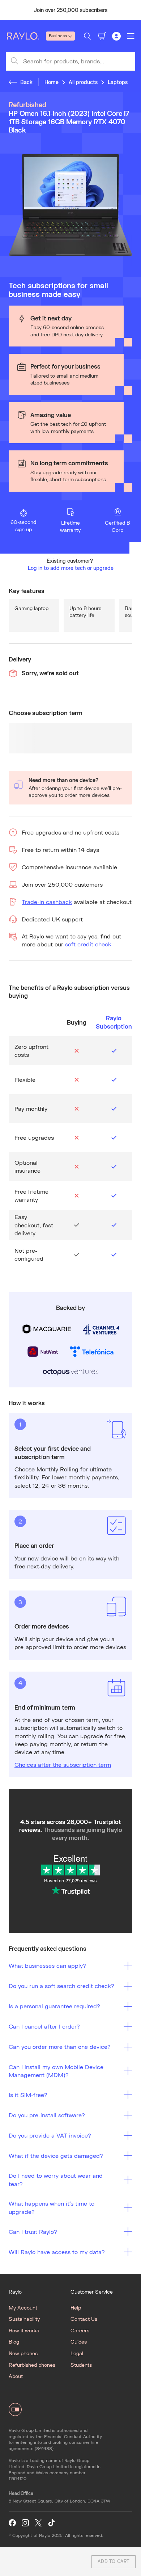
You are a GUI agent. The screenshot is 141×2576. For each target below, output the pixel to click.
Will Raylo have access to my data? (57, 2252)
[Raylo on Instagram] (25, 2523)
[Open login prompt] (116, 36)
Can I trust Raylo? (33, 2232)
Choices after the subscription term (63, 1764)
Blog (14, 2342)
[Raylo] (26, 36)
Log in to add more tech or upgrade (71, 568)
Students (81, 2365)
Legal (77, 2353)
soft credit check (88, 944)
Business (58, 36)
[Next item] (132, 10)
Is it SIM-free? (28, 2095)
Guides (79, 2342)
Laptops (118, 82)
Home (52, 82)
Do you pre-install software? (47, 2115)
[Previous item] (9, 10)
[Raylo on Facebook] (12, 2523)
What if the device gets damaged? (56, 2155)
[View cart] (102, 36)
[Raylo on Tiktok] (51, 2523)
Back (26, 82)
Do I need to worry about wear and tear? (56, 2179)
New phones (23, 2353)
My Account (23, 2308)
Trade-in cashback (47, 902)
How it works (24, 2330)
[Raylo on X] (38, 2523)
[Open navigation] (131, 36)
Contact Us (84, 2319)
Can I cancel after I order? (44, 2026)
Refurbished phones (32, 2365)
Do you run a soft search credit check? (61, 1986)
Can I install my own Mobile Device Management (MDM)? (56, 2071)
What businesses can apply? (47, 1965)
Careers (80, 2330)
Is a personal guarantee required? (54, 2006)
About (16, 2376)
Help (76, 2308)
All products (83, 82)
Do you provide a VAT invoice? (50, 2135)
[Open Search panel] (87, 36)
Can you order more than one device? (60, 2046)
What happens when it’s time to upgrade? (52, 2207)
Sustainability (24, 2319)
